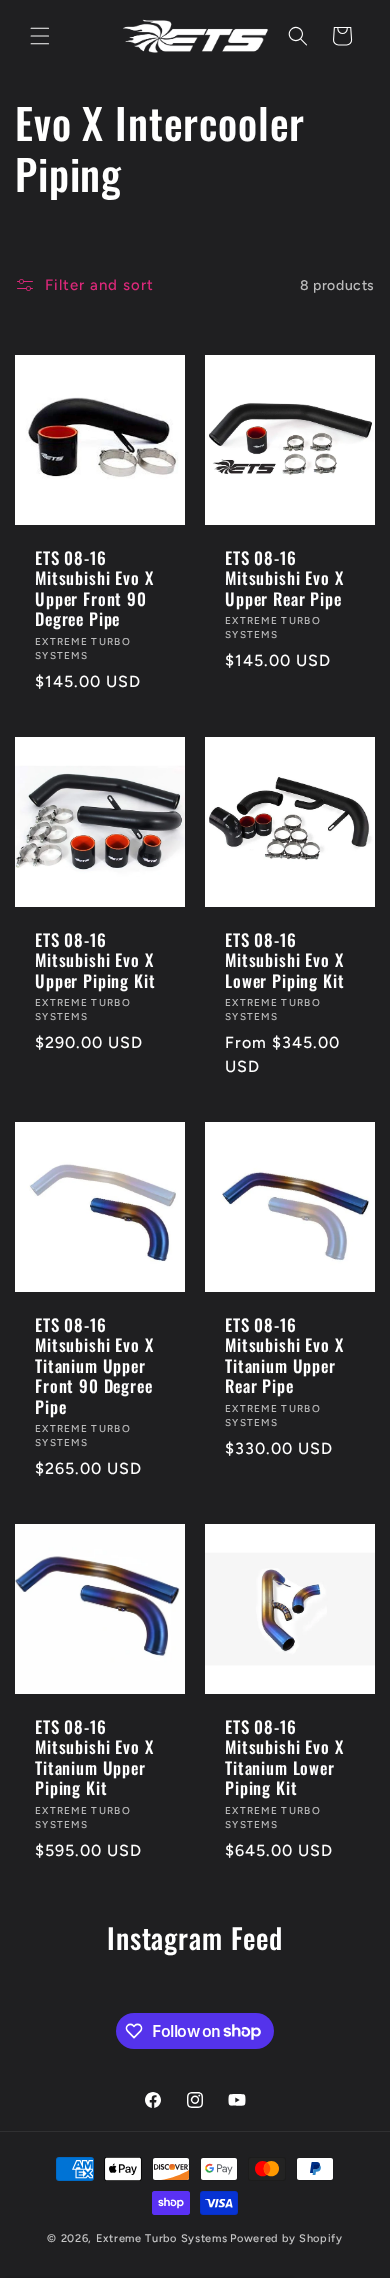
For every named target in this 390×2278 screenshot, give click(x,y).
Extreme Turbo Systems (162, 2238)
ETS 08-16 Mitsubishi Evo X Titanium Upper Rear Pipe (284, 1356)
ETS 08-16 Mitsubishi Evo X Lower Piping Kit (284, 960)
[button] (40, 36)
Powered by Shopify (286, 2238)
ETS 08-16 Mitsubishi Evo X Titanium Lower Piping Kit (284, 1758)
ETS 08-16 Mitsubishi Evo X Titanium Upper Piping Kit (94, 1758)
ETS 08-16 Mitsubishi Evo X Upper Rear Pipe (284, 578)
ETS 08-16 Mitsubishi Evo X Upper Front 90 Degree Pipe (94, 589)
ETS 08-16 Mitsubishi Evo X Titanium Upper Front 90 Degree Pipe (94, 1366)
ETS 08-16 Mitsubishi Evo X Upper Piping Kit (95, 960)
